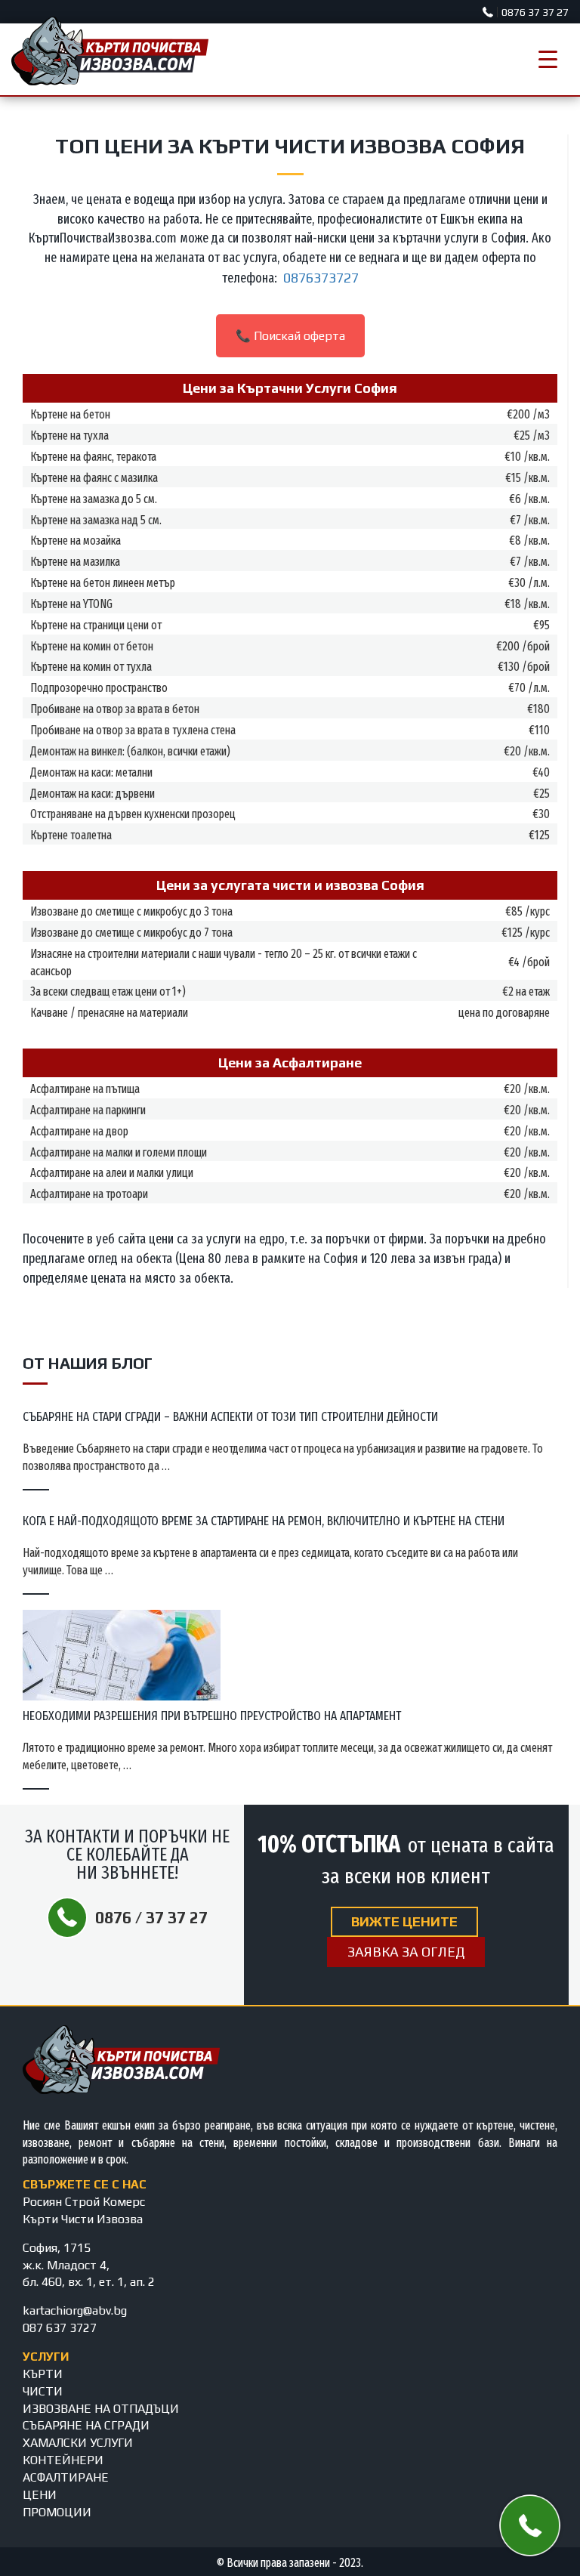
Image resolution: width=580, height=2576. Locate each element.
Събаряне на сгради (86, 2425)
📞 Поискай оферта (290, 336)
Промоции (57, 2512)
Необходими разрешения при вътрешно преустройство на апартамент (212, 1716)
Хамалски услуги (78, 2443)
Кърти (43, 2374)
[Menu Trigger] (548, 59)
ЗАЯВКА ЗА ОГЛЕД (406, 1952)
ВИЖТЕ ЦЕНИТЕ (404, 1921)
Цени (40, 2495)
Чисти (43, 2391)
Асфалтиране (66, 2477)
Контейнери (63, 2460)
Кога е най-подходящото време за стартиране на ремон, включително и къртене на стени (264, 1521)
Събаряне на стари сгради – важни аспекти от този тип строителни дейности (230, 1417)
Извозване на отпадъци (101, 2409)
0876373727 (321, 278)
